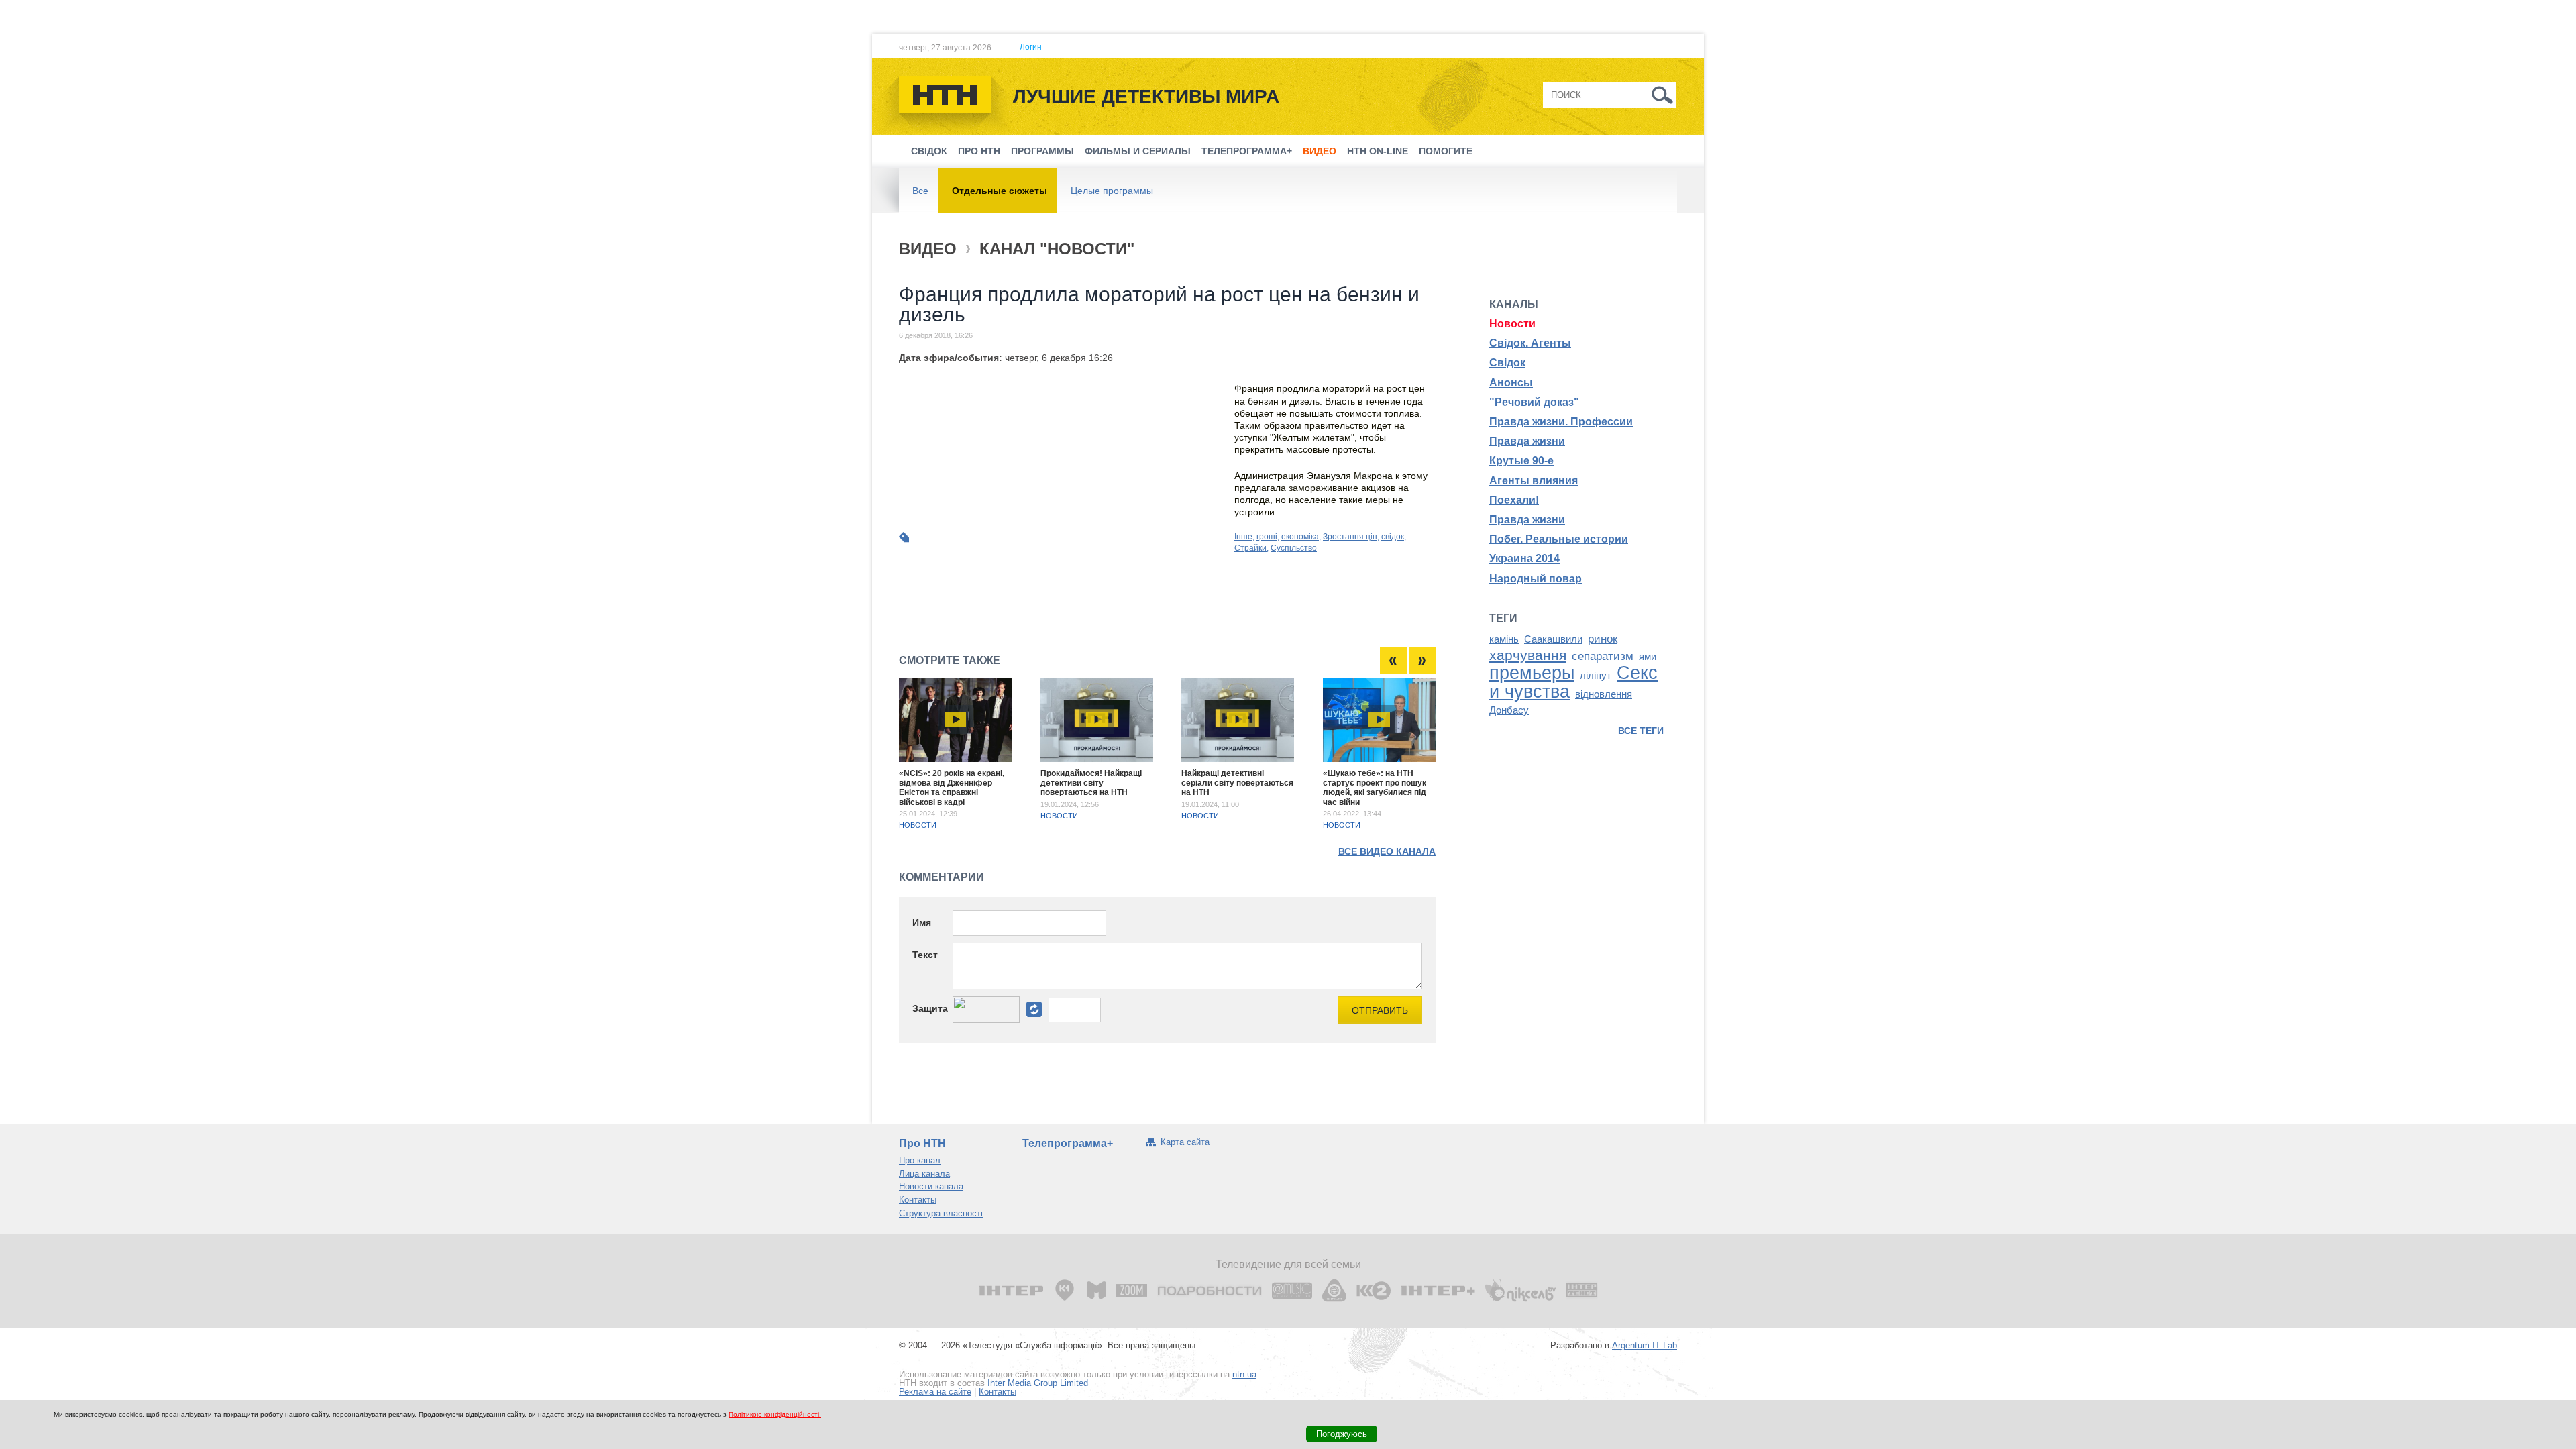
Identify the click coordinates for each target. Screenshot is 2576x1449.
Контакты (918, 1200)
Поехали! (1514, 500)
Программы (1042, 151)
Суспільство (1294, 548)
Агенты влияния (1534, 481)
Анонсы (1511, 383)
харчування (1528, 655)
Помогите (1446, 151)
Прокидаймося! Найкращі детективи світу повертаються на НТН (1091, 783)
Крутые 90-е (1521, 461)
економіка (1300, 537)
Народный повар (1536, 579)
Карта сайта (1185, 1142)
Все (920, 191)
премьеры (1532, 673)
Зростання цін (1350, 537)
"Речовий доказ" (1534, 402)
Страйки (1250, 548)
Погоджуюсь (1342, 1434)
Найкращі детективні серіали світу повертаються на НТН (1237, 783)
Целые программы (1112, 191)
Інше (1243, 537)
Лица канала (924, 1174)
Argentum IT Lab (1645, 1345)
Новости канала (931, 1186)
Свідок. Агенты (1530, 343)
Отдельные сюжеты (1000, 191)
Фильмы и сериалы (1138, 151)
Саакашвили (1553, 639)
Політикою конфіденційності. (775, 1414)
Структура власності (941, 1213)
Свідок (929, 151)
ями (1648, 657)
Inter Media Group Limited (1038, 1383)
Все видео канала (1387, 851)
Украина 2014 (1524, 558)
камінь (1504, 639)
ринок (1603, 639)
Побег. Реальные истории (1559, 539)
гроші (1267, 537)
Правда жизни (1527, 441)
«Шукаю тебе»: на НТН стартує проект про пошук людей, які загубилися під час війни (1375, 788)
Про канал (920, 1160)
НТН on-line (1378, 151)
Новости (918, 825)
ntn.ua (1244, 1374)
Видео (1320, 151)
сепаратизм (1603, 656)
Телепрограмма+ (1247, 151)
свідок (1393, 537)
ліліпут (1596, 676)
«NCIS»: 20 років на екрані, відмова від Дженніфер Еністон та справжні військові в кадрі (952, 788)
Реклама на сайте (935, 1392)
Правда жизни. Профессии (1561, 422)
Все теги (1641, 731)
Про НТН (979, 151)
